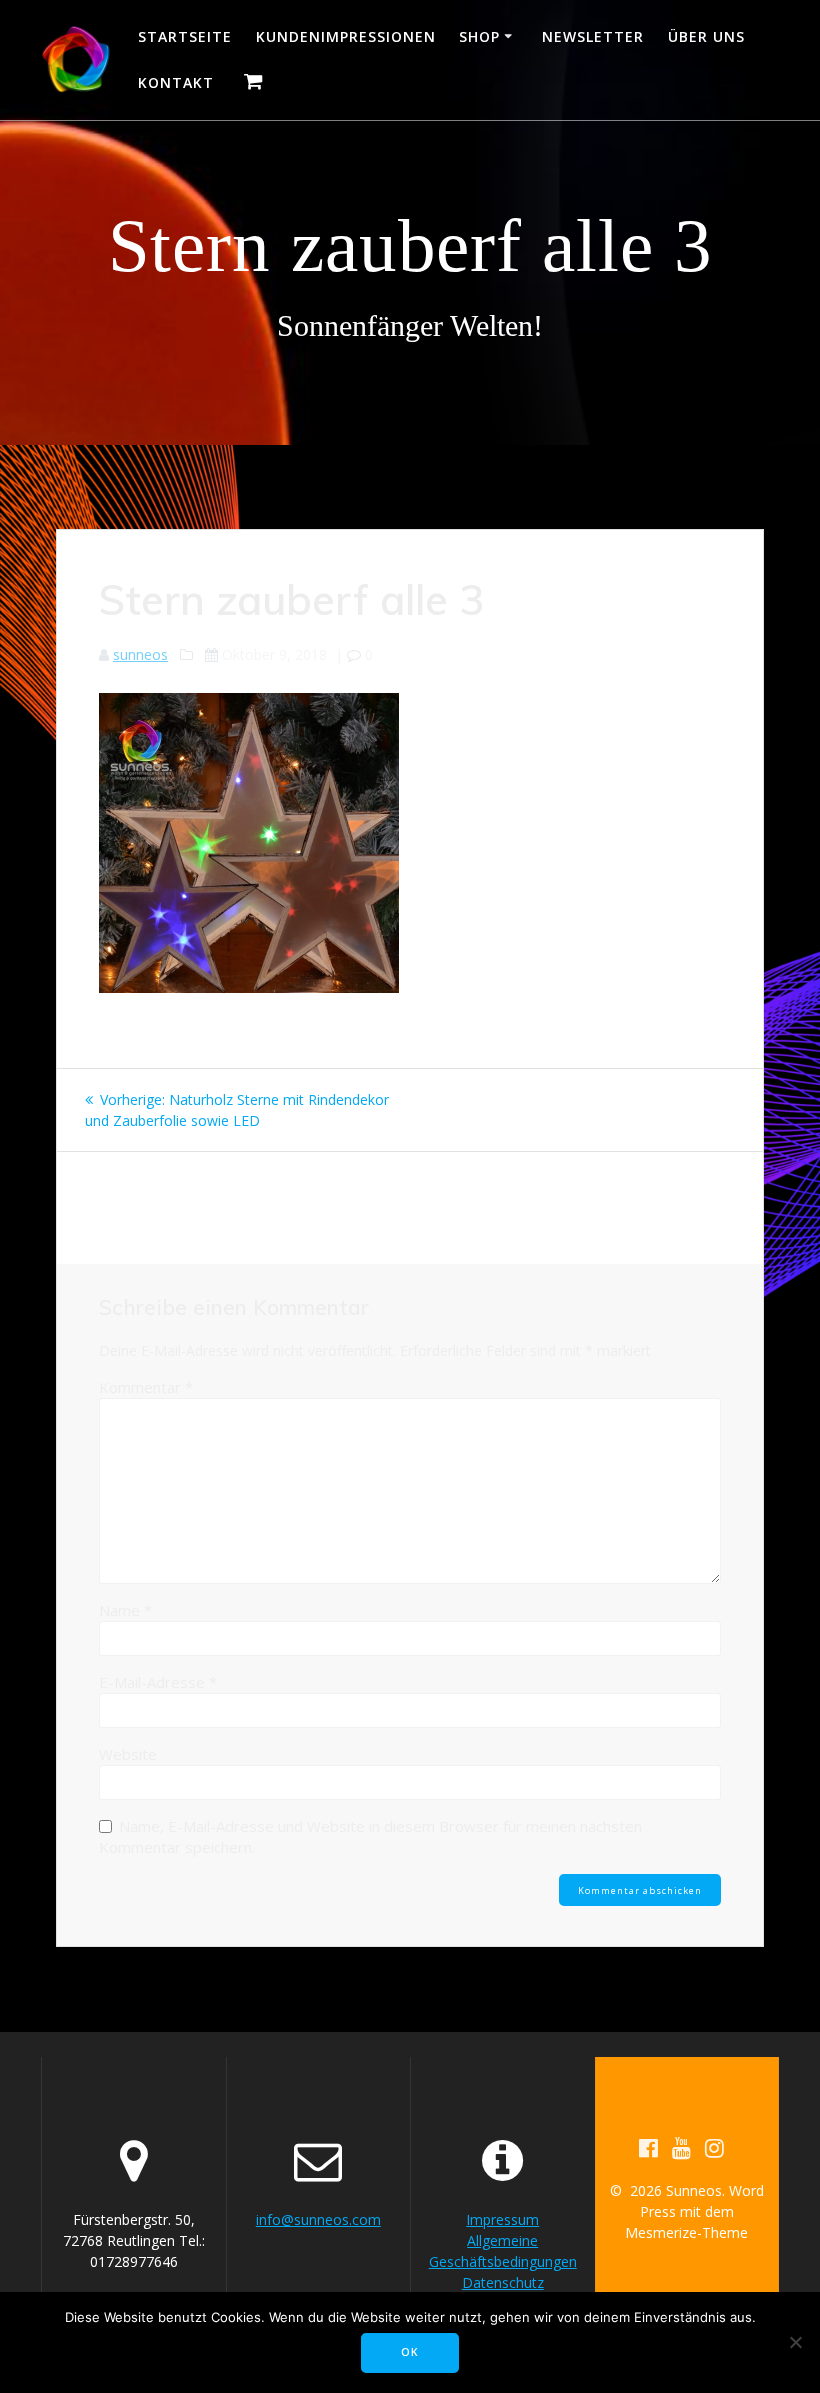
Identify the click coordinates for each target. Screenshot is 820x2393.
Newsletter (593, 36)
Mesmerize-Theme (686, 2232)
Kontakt (176, 82)
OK (410, 2352)
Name (125, 1610)
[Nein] (795, 2342)
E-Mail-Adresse (158, 1682)
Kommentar (146, 1387)
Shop (479, 36)
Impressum (502, 2219)
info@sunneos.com (318, 2219)
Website (128, 1754)
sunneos (140, 654)
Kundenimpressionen (346, 36)
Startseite (185, 36)
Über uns (706, 36)
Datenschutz (503, 2282)
